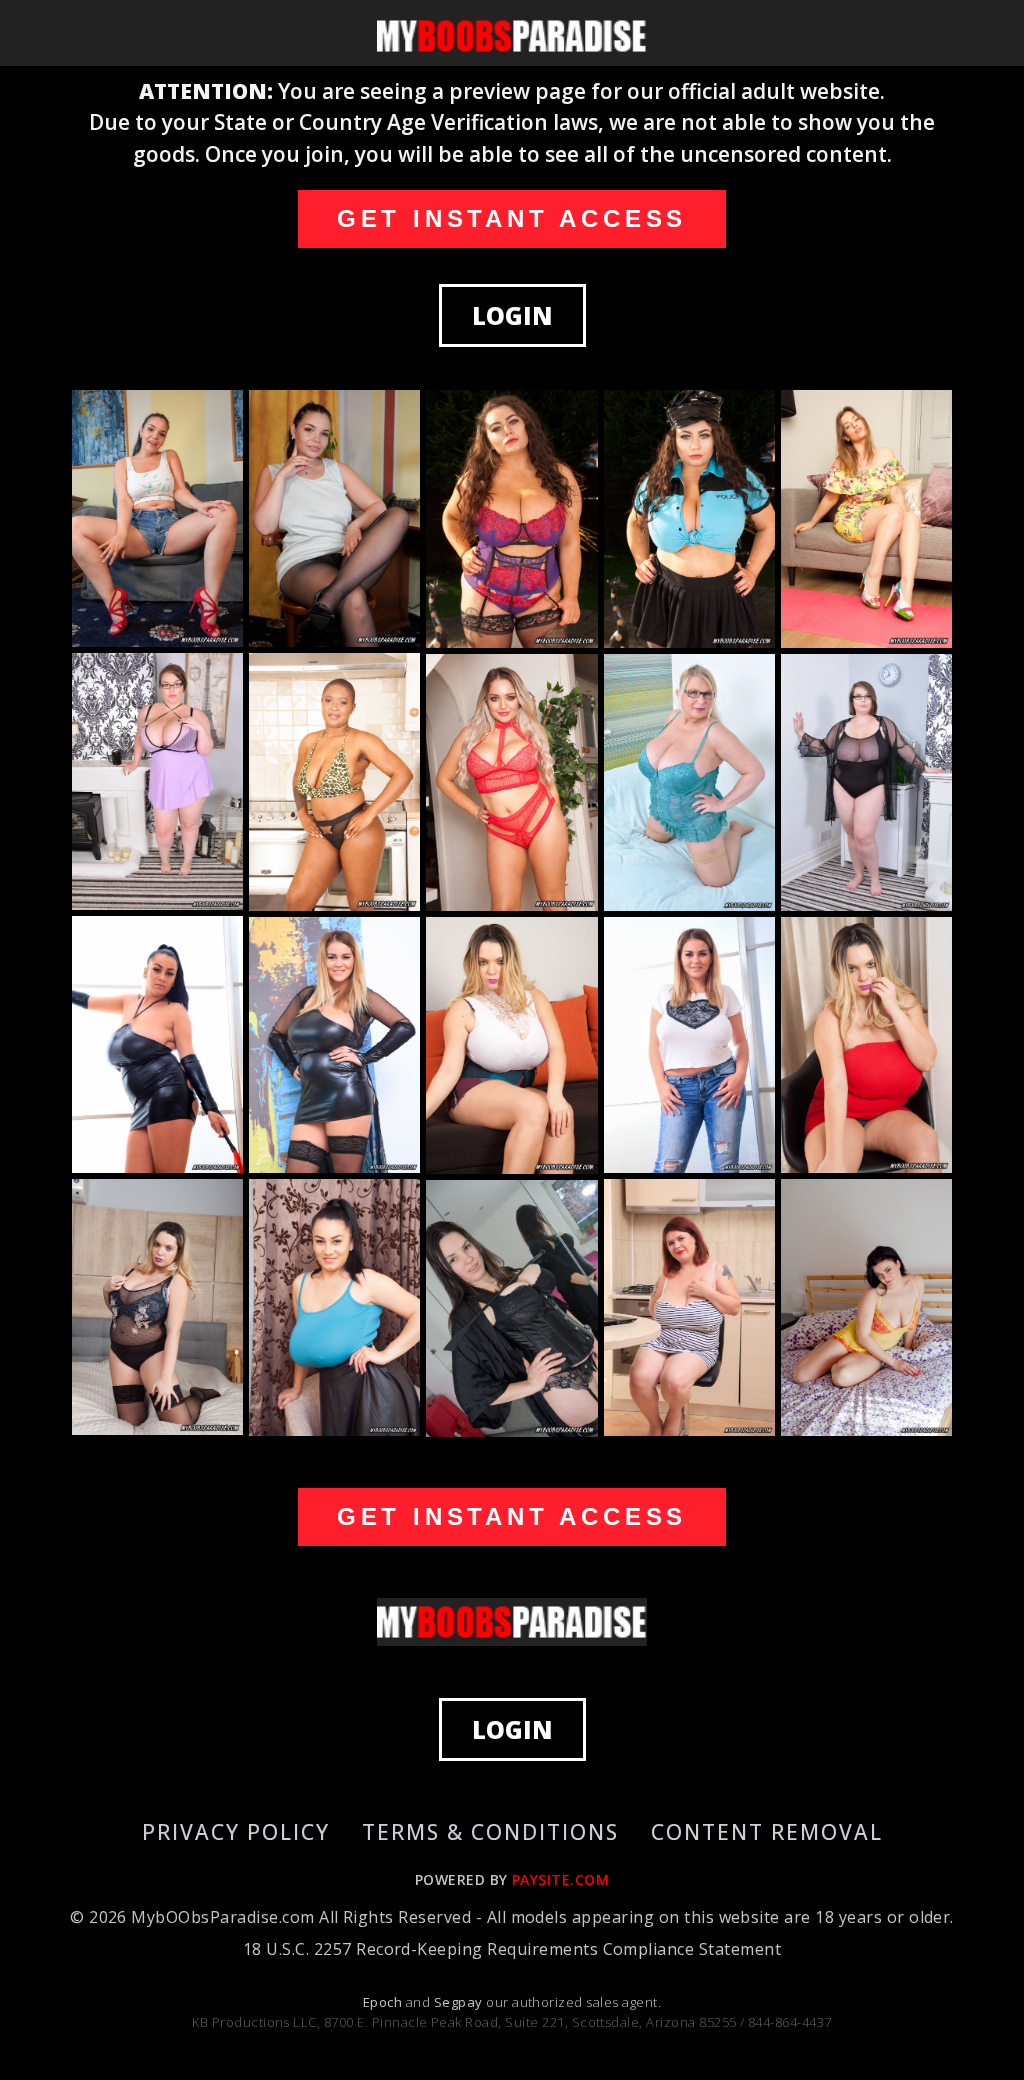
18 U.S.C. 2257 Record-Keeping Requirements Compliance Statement (512, 1949)
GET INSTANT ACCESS (512, 218)
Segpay (460, 2002)
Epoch (384, 2002)
